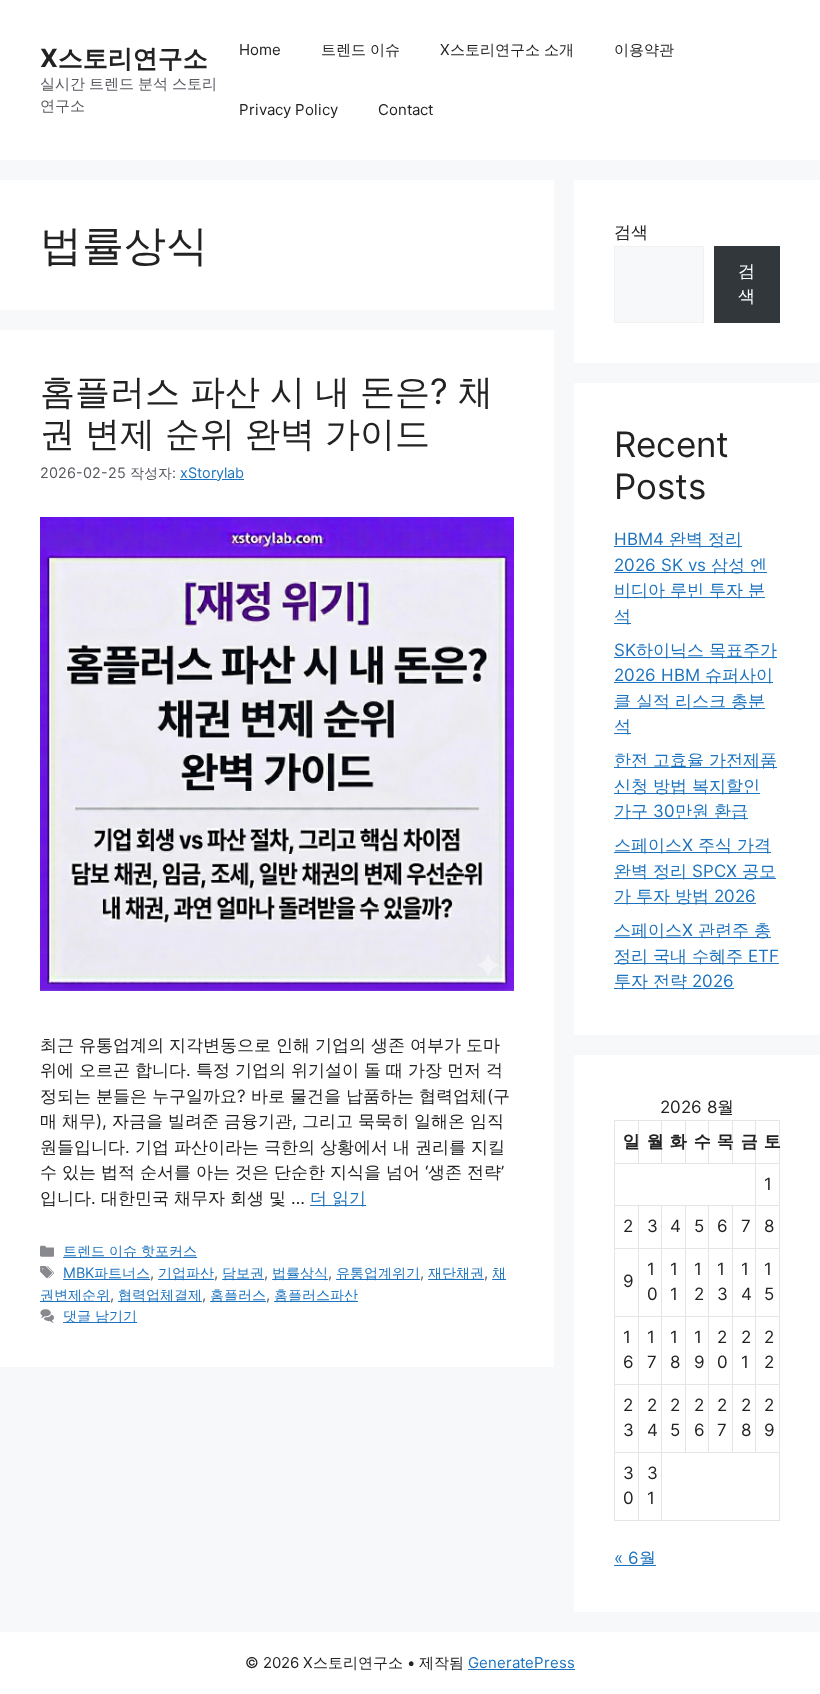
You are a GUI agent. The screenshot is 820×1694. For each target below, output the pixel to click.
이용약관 (644, 49)
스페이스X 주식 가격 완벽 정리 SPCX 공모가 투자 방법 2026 (695, 870)
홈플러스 (238, 1294)
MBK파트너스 (106, 1272)
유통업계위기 (378, 1272)
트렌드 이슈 (360, 49)
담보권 (243, 1272)
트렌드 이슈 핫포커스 (130, 1250)
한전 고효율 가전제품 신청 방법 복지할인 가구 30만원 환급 (695, 785)
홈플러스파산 (316, 1294)
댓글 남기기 (100, 1315)
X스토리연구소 (124, 58)
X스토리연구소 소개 (507, 49)
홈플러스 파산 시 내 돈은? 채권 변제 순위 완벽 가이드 (266, 412)
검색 (631, 232)
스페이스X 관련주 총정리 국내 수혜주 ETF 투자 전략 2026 (696, 955)
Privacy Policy (288, 109)
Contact (405, 109)
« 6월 (635, 1558)
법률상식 (300, 1272)
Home (260, 49)
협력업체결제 (160, 1294)
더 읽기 (338, 1198)
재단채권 (456, 1272)
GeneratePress (521, 1662)
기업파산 (186, 1272)
